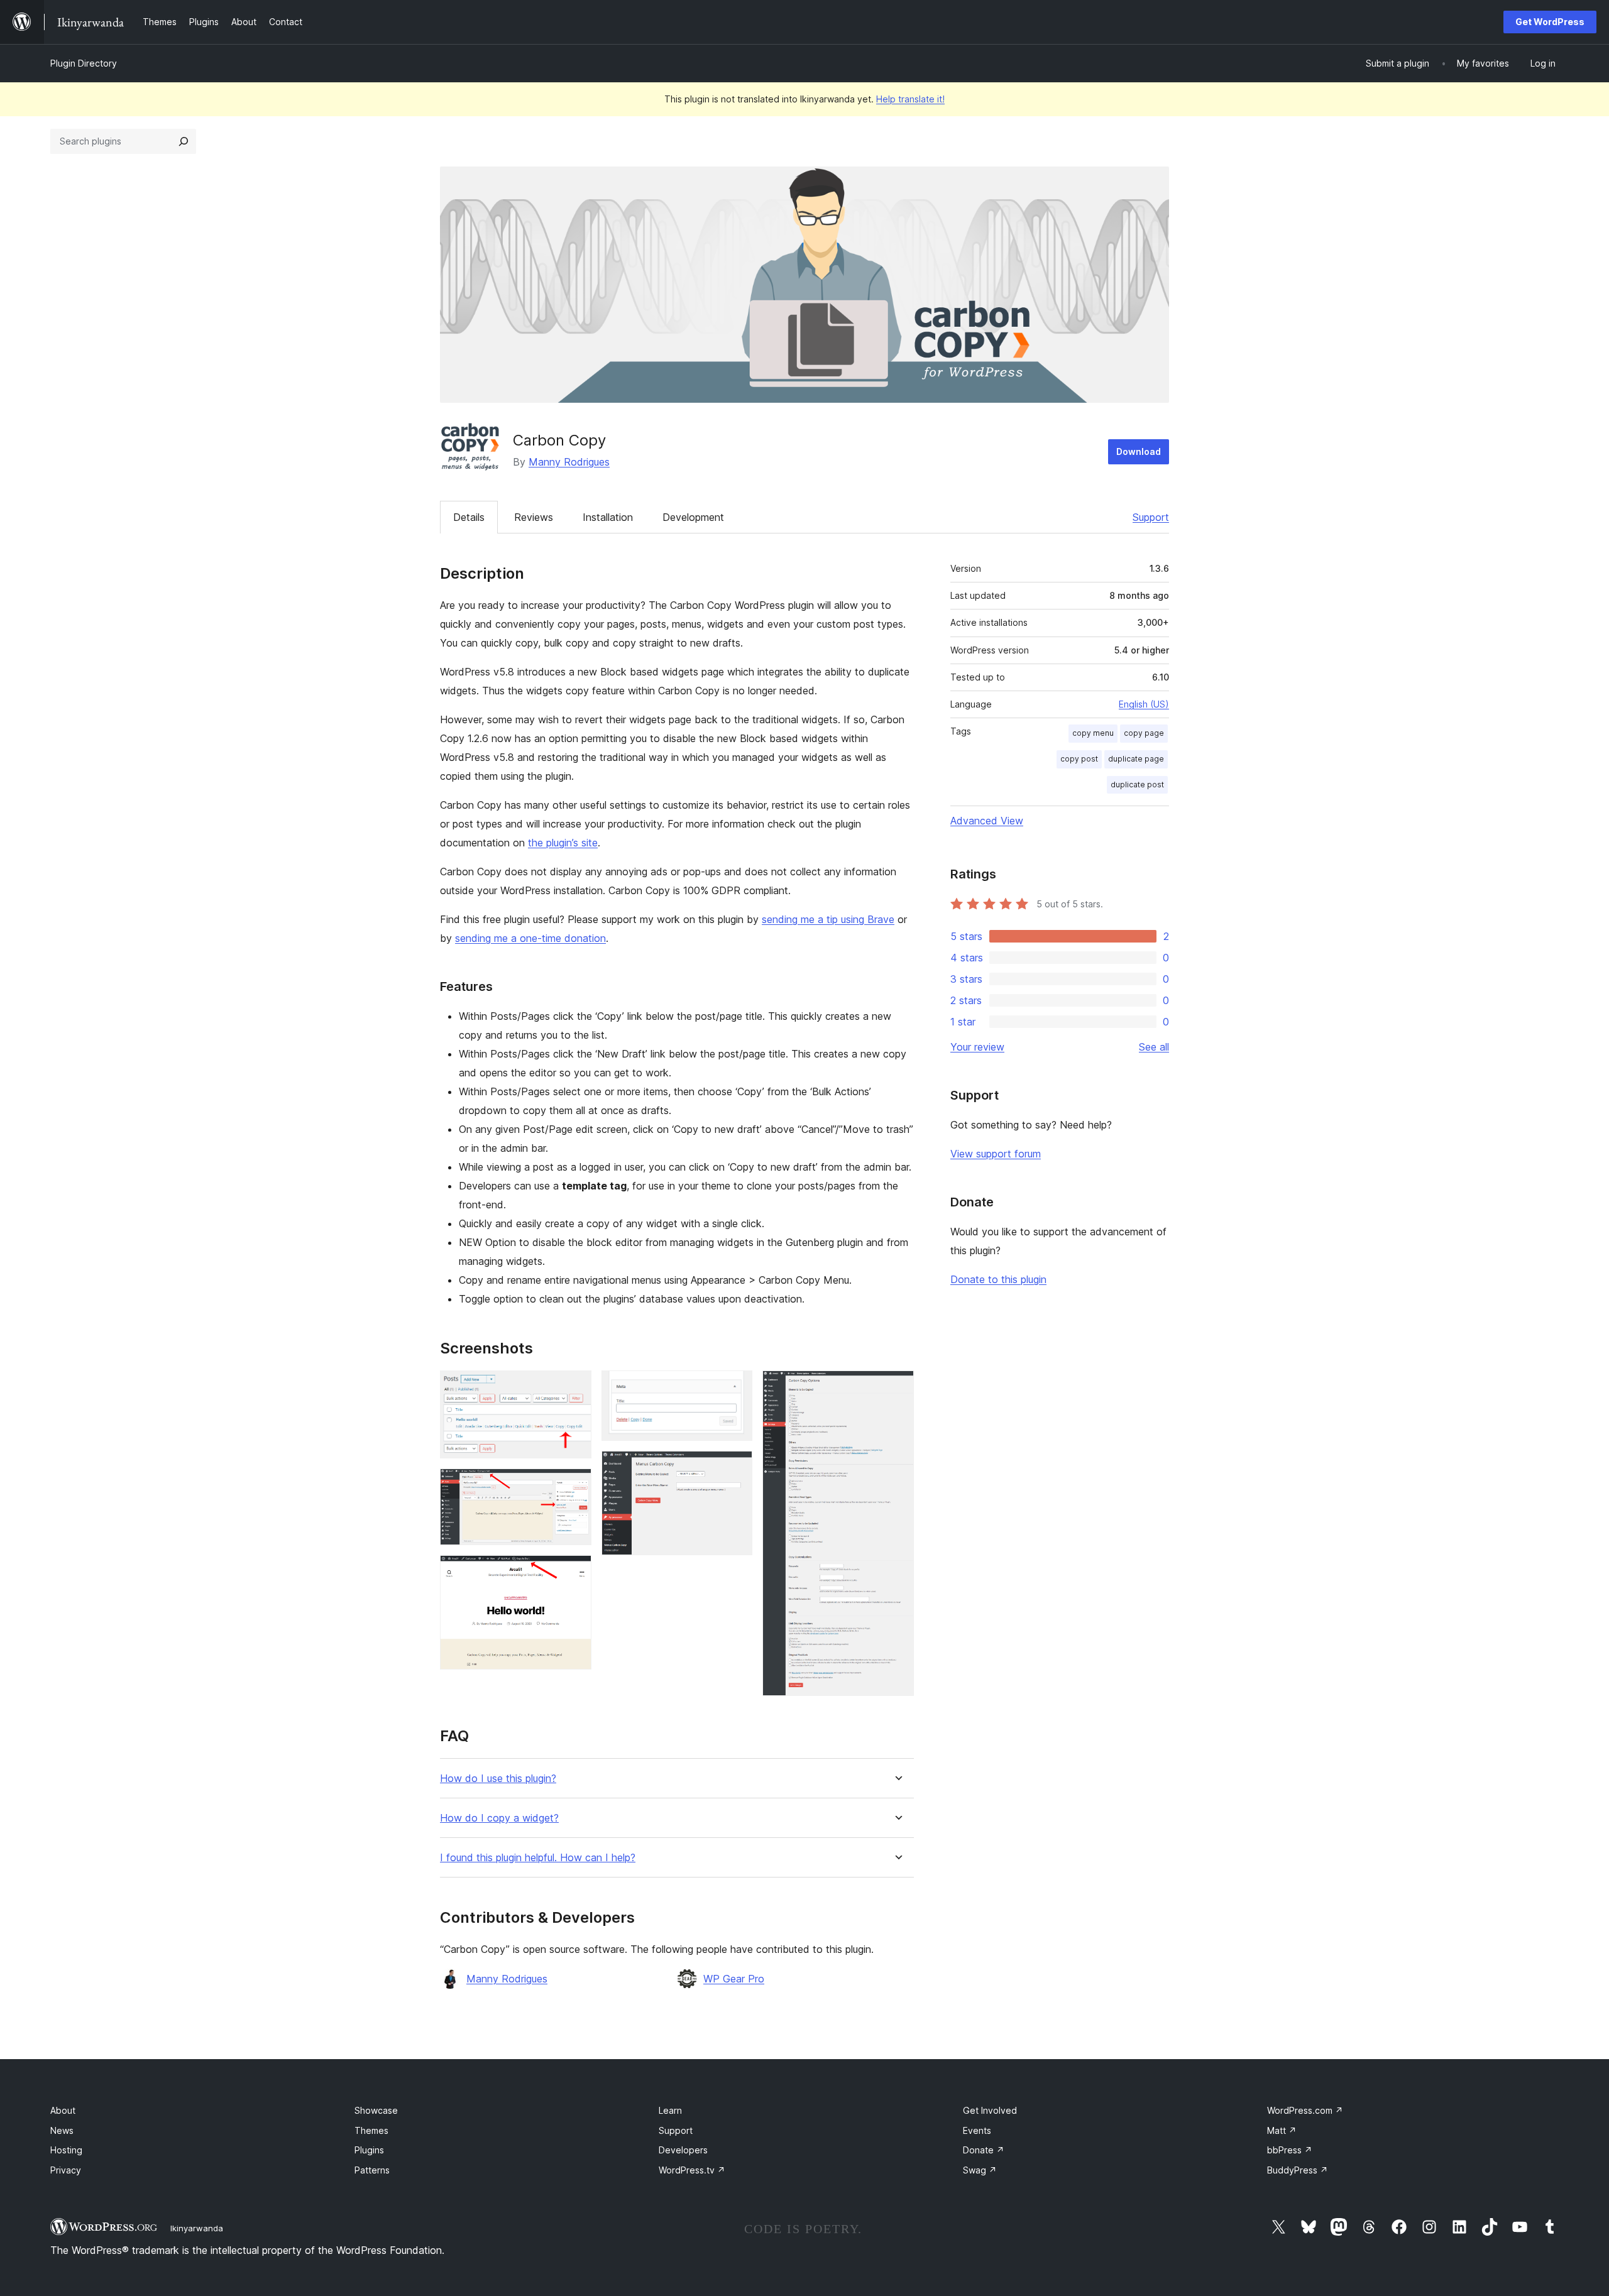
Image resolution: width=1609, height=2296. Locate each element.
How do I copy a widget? (499, 1818)
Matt (1282, 2130)
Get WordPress (1550, 22)
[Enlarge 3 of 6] (574, 1572)
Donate (984, 2150)
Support (1151, 517)
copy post (1079, 759)
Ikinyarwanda (197, 2228)
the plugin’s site (563, 843)
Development (693, 517)
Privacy (66, 2170)
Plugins (369, 2150)
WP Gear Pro (734, 1979)
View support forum (996, 1154)
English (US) (1144, 704)
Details (469, 517)
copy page (1144, 733)
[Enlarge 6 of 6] (897, 1387)
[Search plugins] (184, 141)
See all (1154, 1047)
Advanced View (987, 821)
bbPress (1290, 2150)
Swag (980, 2170)
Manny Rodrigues (569, 462)
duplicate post (1137, 784)
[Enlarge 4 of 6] (735, 1387)
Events (977, 2130)
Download (1139, 451)
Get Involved (990, 2110)
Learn (670, 2110)
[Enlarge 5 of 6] (735, 1468)
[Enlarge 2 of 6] (574, 1485)
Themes (371, 2130)
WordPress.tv (692, 2170)
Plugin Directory (84, 63)
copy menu (1093, 733)
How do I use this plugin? (498, 1779)
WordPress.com (1305, 2110)
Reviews (534, 517)
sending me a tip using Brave (828, 919)
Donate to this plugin (998, 1279)
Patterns (372, 2170)
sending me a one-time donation (530, 938)
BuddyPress (1298, 2170)
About (63, 2110)
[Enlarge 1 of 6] (574, 1387)
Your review (977, 1047)
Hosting (66, 2150)
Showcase (376, 2110)
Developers (683, 2150)
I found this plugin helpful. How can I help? (538, 1858)
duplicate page (1136, 759)
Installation (608, 517)
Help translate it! (910, 99)
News (62, 2130)
